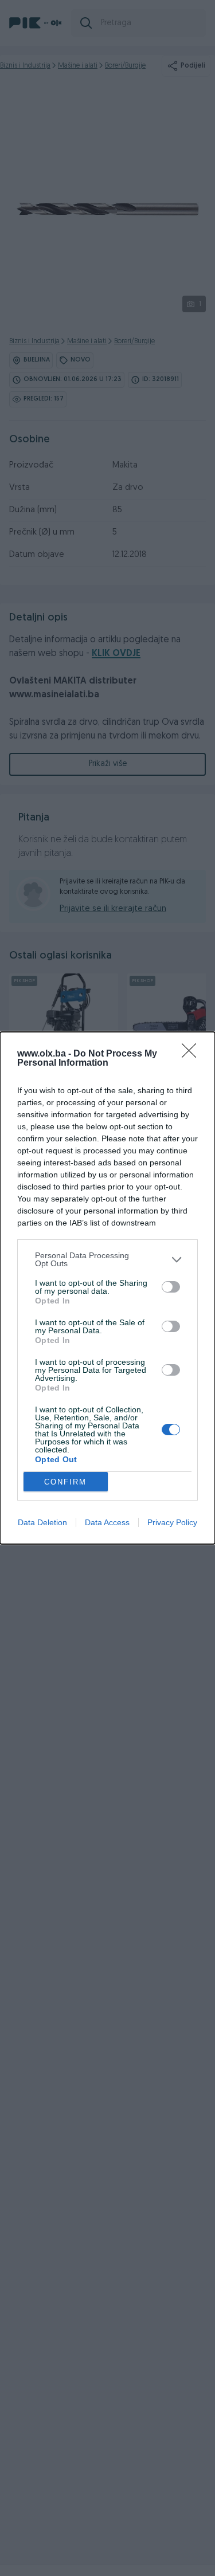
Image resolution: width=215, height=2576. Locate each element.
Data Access (107, 1522)
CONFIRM (65, 1482)
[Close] (193, 1054)
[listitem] (107, 1259)
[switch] (171, 1287)
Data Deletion (42, 1522)
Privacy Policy (172, 1522)
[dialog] (107, 1288)
